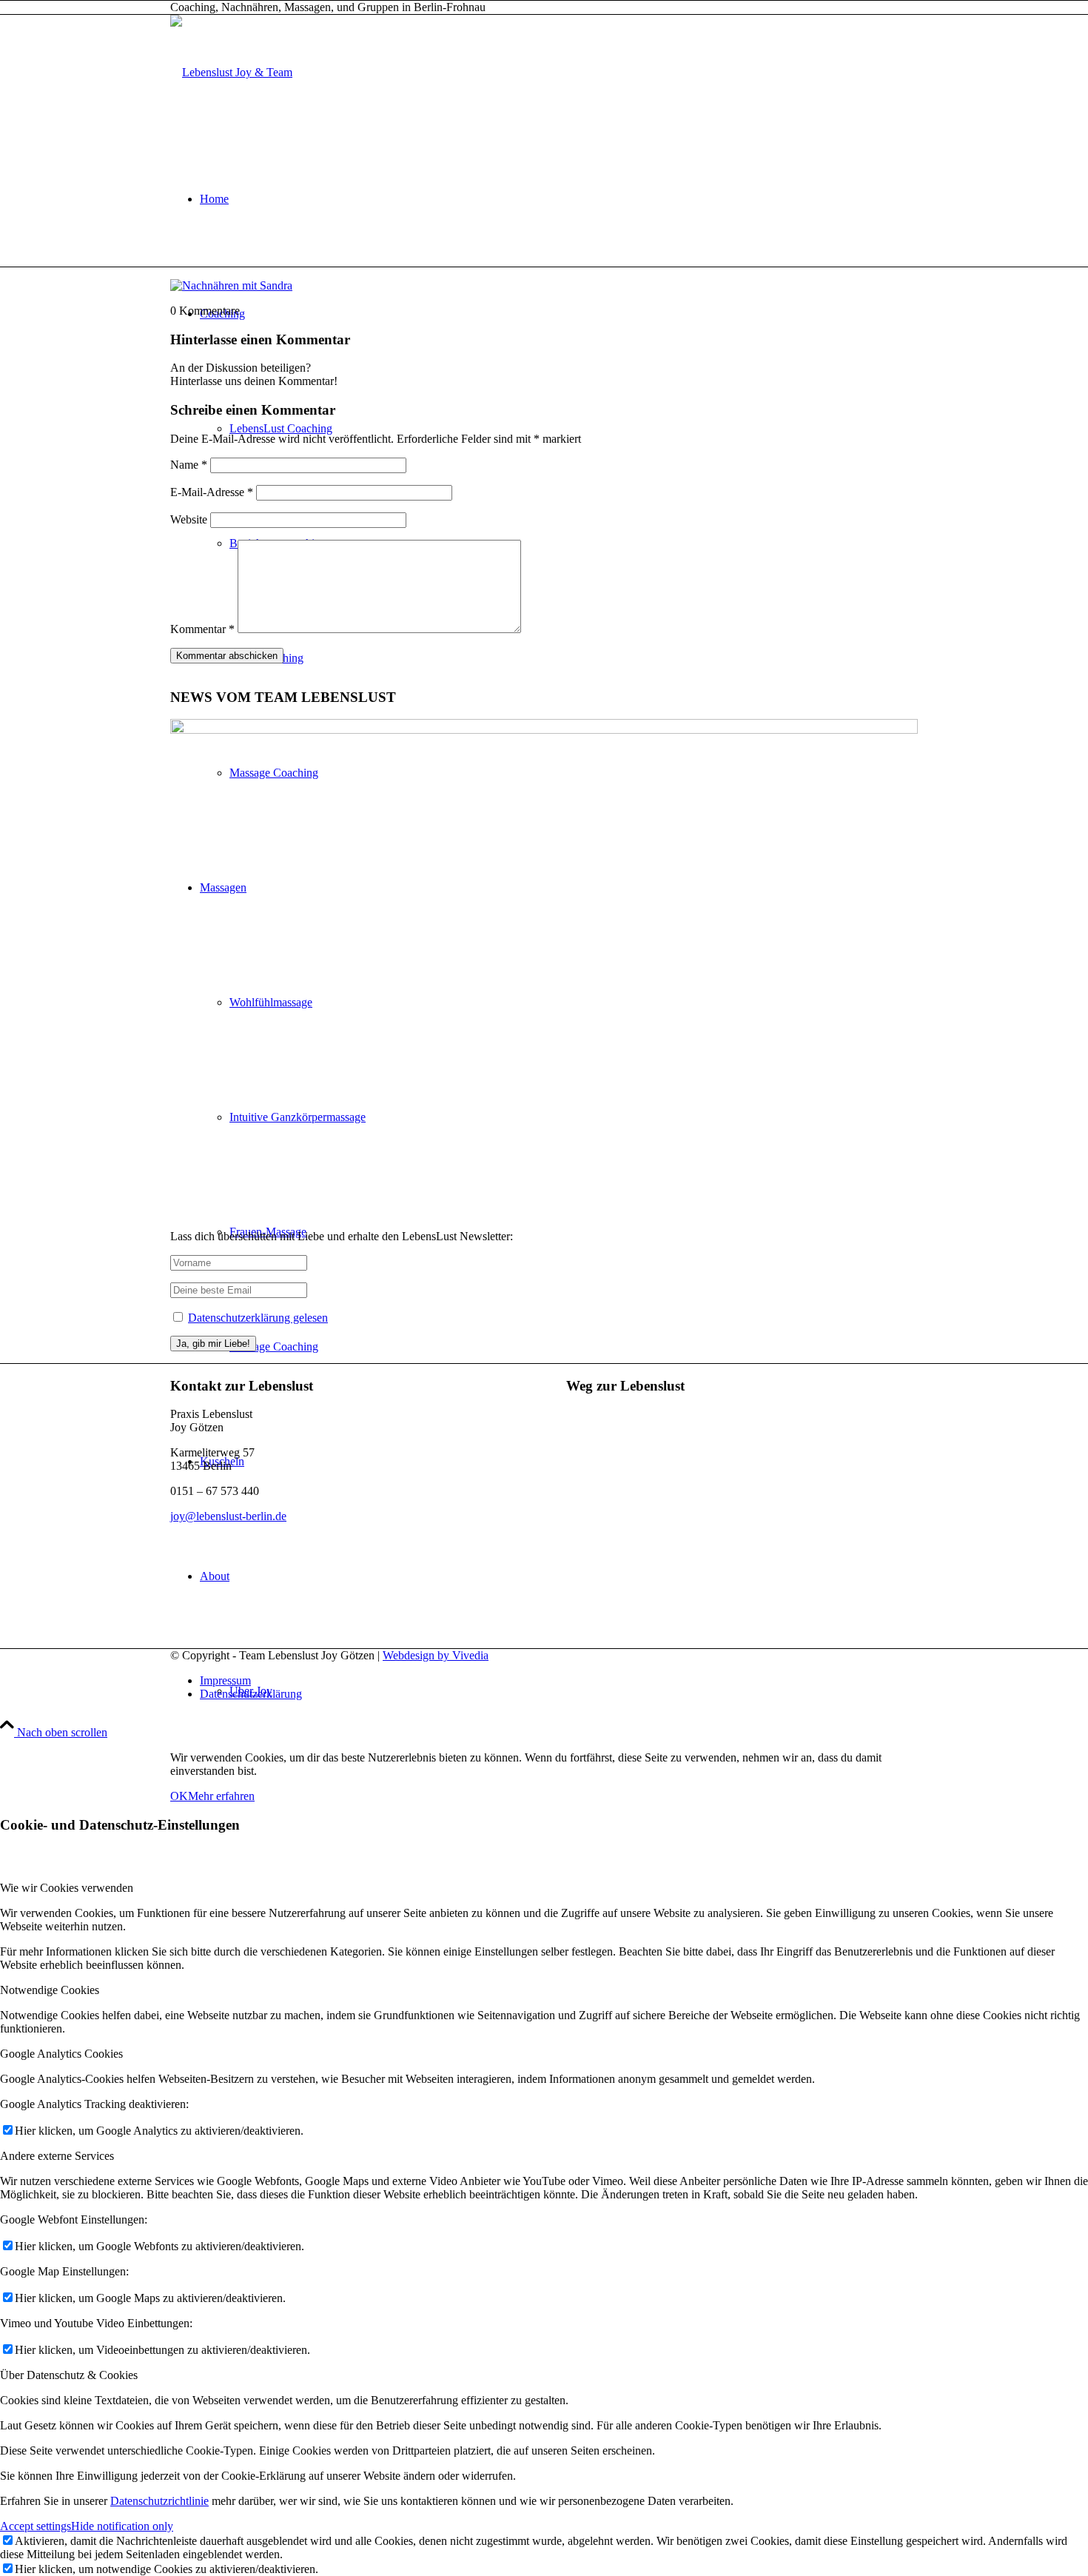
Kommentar (202, 629)
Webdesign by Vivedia (436, 1655)
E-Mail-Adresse (212, 492)
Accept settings (36, 2526)
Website (189, 519)
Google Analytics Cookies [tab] (61, 2054)
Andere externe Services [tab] (57, 2156)
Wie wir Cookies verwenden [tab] (67, 1888)
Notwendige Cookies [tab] (50, 1990)
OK (179, 1796)
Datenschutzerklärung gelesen (258, 1318)
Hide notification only (122, 2526)
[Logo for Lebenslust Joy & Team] (231, 72)
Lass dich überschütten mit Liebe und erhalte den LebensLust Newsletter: (342, 1236)
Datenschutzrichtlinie (159, 2501)
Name (189, 465)
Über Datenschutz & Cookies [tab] (69, 2375)
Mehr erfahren (221, 1796)
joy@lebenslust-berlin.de (228, 1516)
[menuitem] (559, 199)
